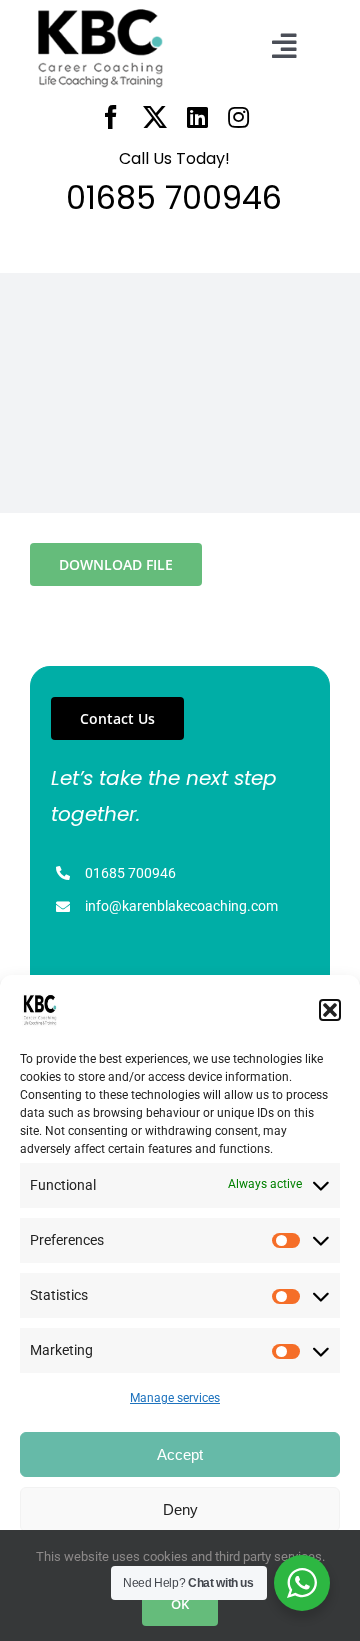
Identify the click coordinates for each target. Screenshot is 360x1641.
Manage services (175, 1398)
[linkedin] (197, 117)
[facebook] (111, 117)
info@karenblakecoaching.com (181, 906)
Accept (180, 1454)
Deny (180, 1509)
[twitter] (155, 117)
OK (180, 1604)
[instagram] (238, 117)
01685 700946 (130, 873)
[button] (330, 1010)
